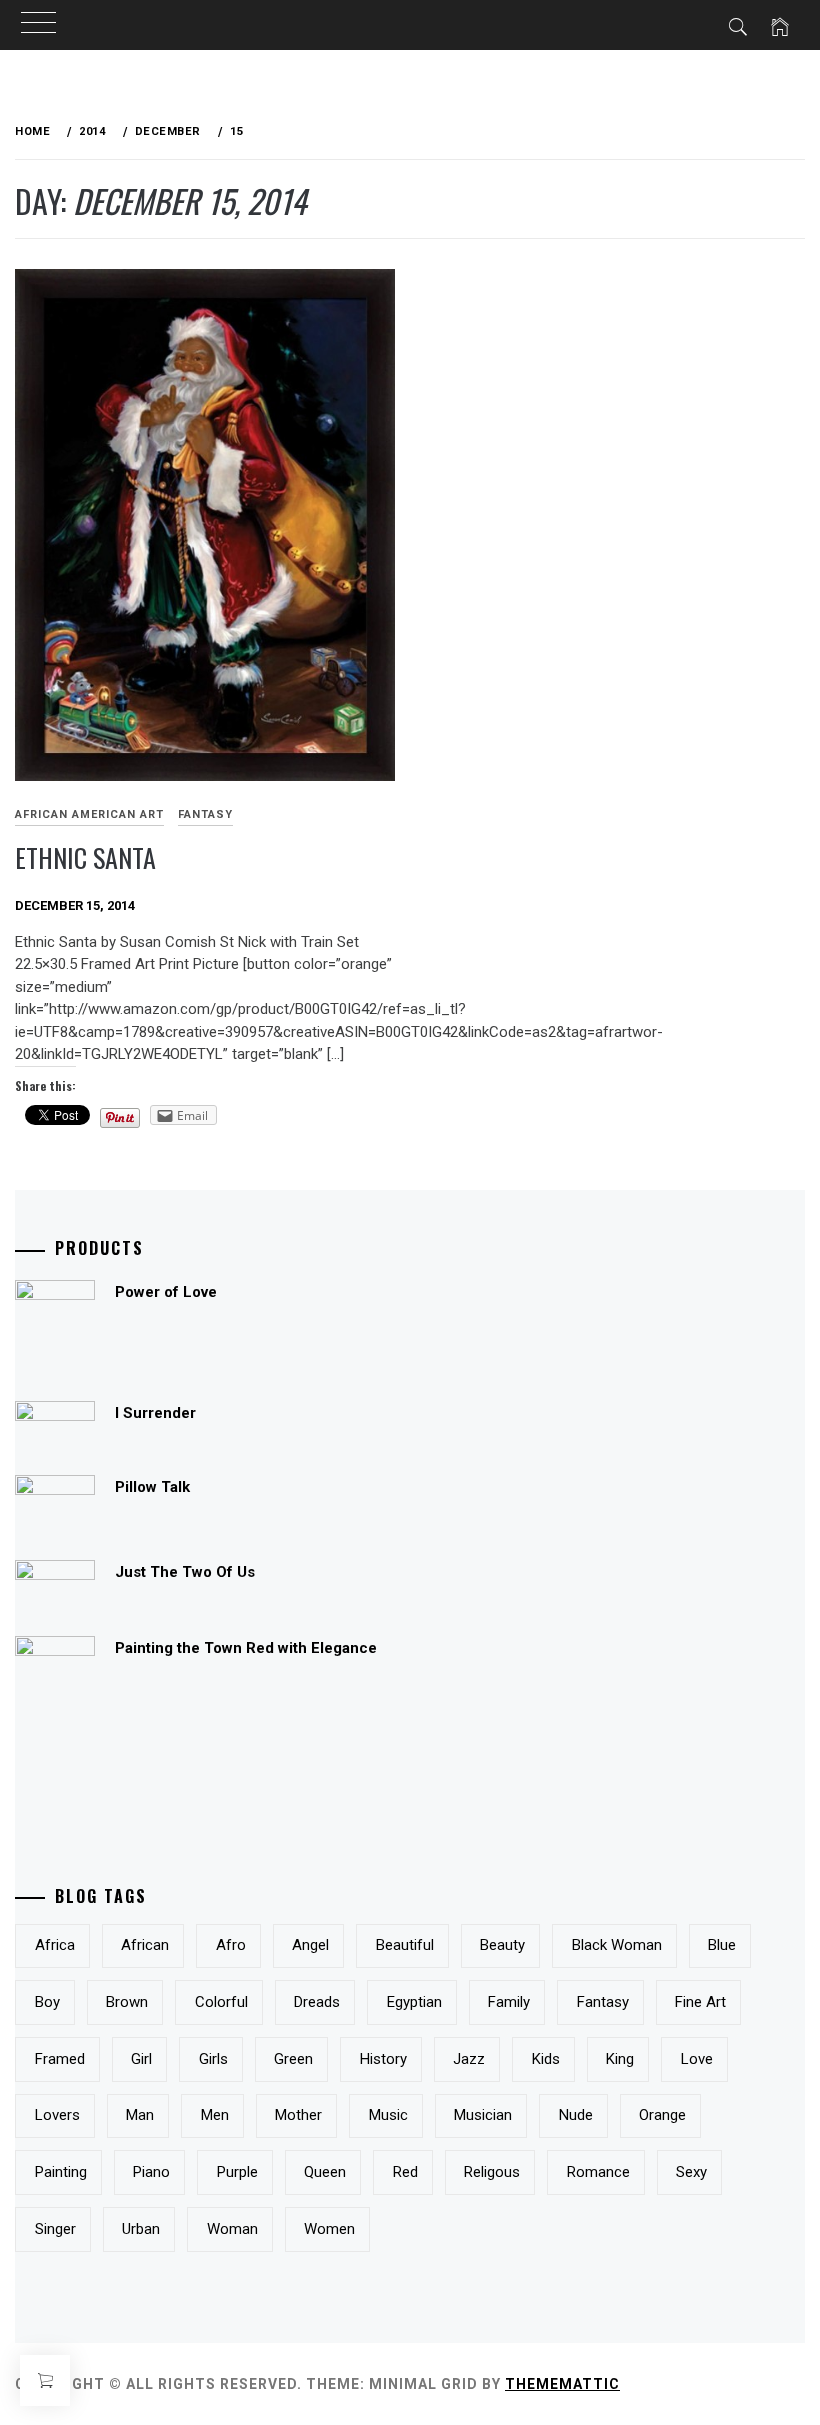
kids (546, 2059)
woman (232, 2229)
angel (310, 1945)
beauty (502, 1945)
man (140, 2115)
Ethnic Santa (85, 857)
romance (598, 2172)
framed (60, 2059)
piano (151, 2172)
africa (55, 1945)
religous (492, 2172)
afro (231, 1945)
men (215, 2115)
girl (141, 2059)
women (329, 2229)
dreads (317, 2002)
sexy (691, 2172)
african (145, 1945)
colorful (221, 2002)
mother (298, 2115)
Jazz (469, 2059)
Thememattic (562, 2384)
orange (662, 2115)
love (697, 2059)
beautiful (405, 1945)
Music (388, 2115)
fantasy (205, 814)
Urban (141, 2229)
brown (127, 2002)
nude (576, 2115)
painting (61, 2172)
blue (722, 1945)
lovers (57, 2115)
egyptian (414, 2002)
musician (483, 2115)
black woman (617, 1945)
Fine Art (700, 2002)
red (405, 2172)
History (383, 2059)
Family (509, 2002)
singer (55, 2229)
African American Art (89, 814)
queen (325, 2172)
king (620, 2059)
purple (237, 2172)
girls (213, 2059)
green (293, 2059)
